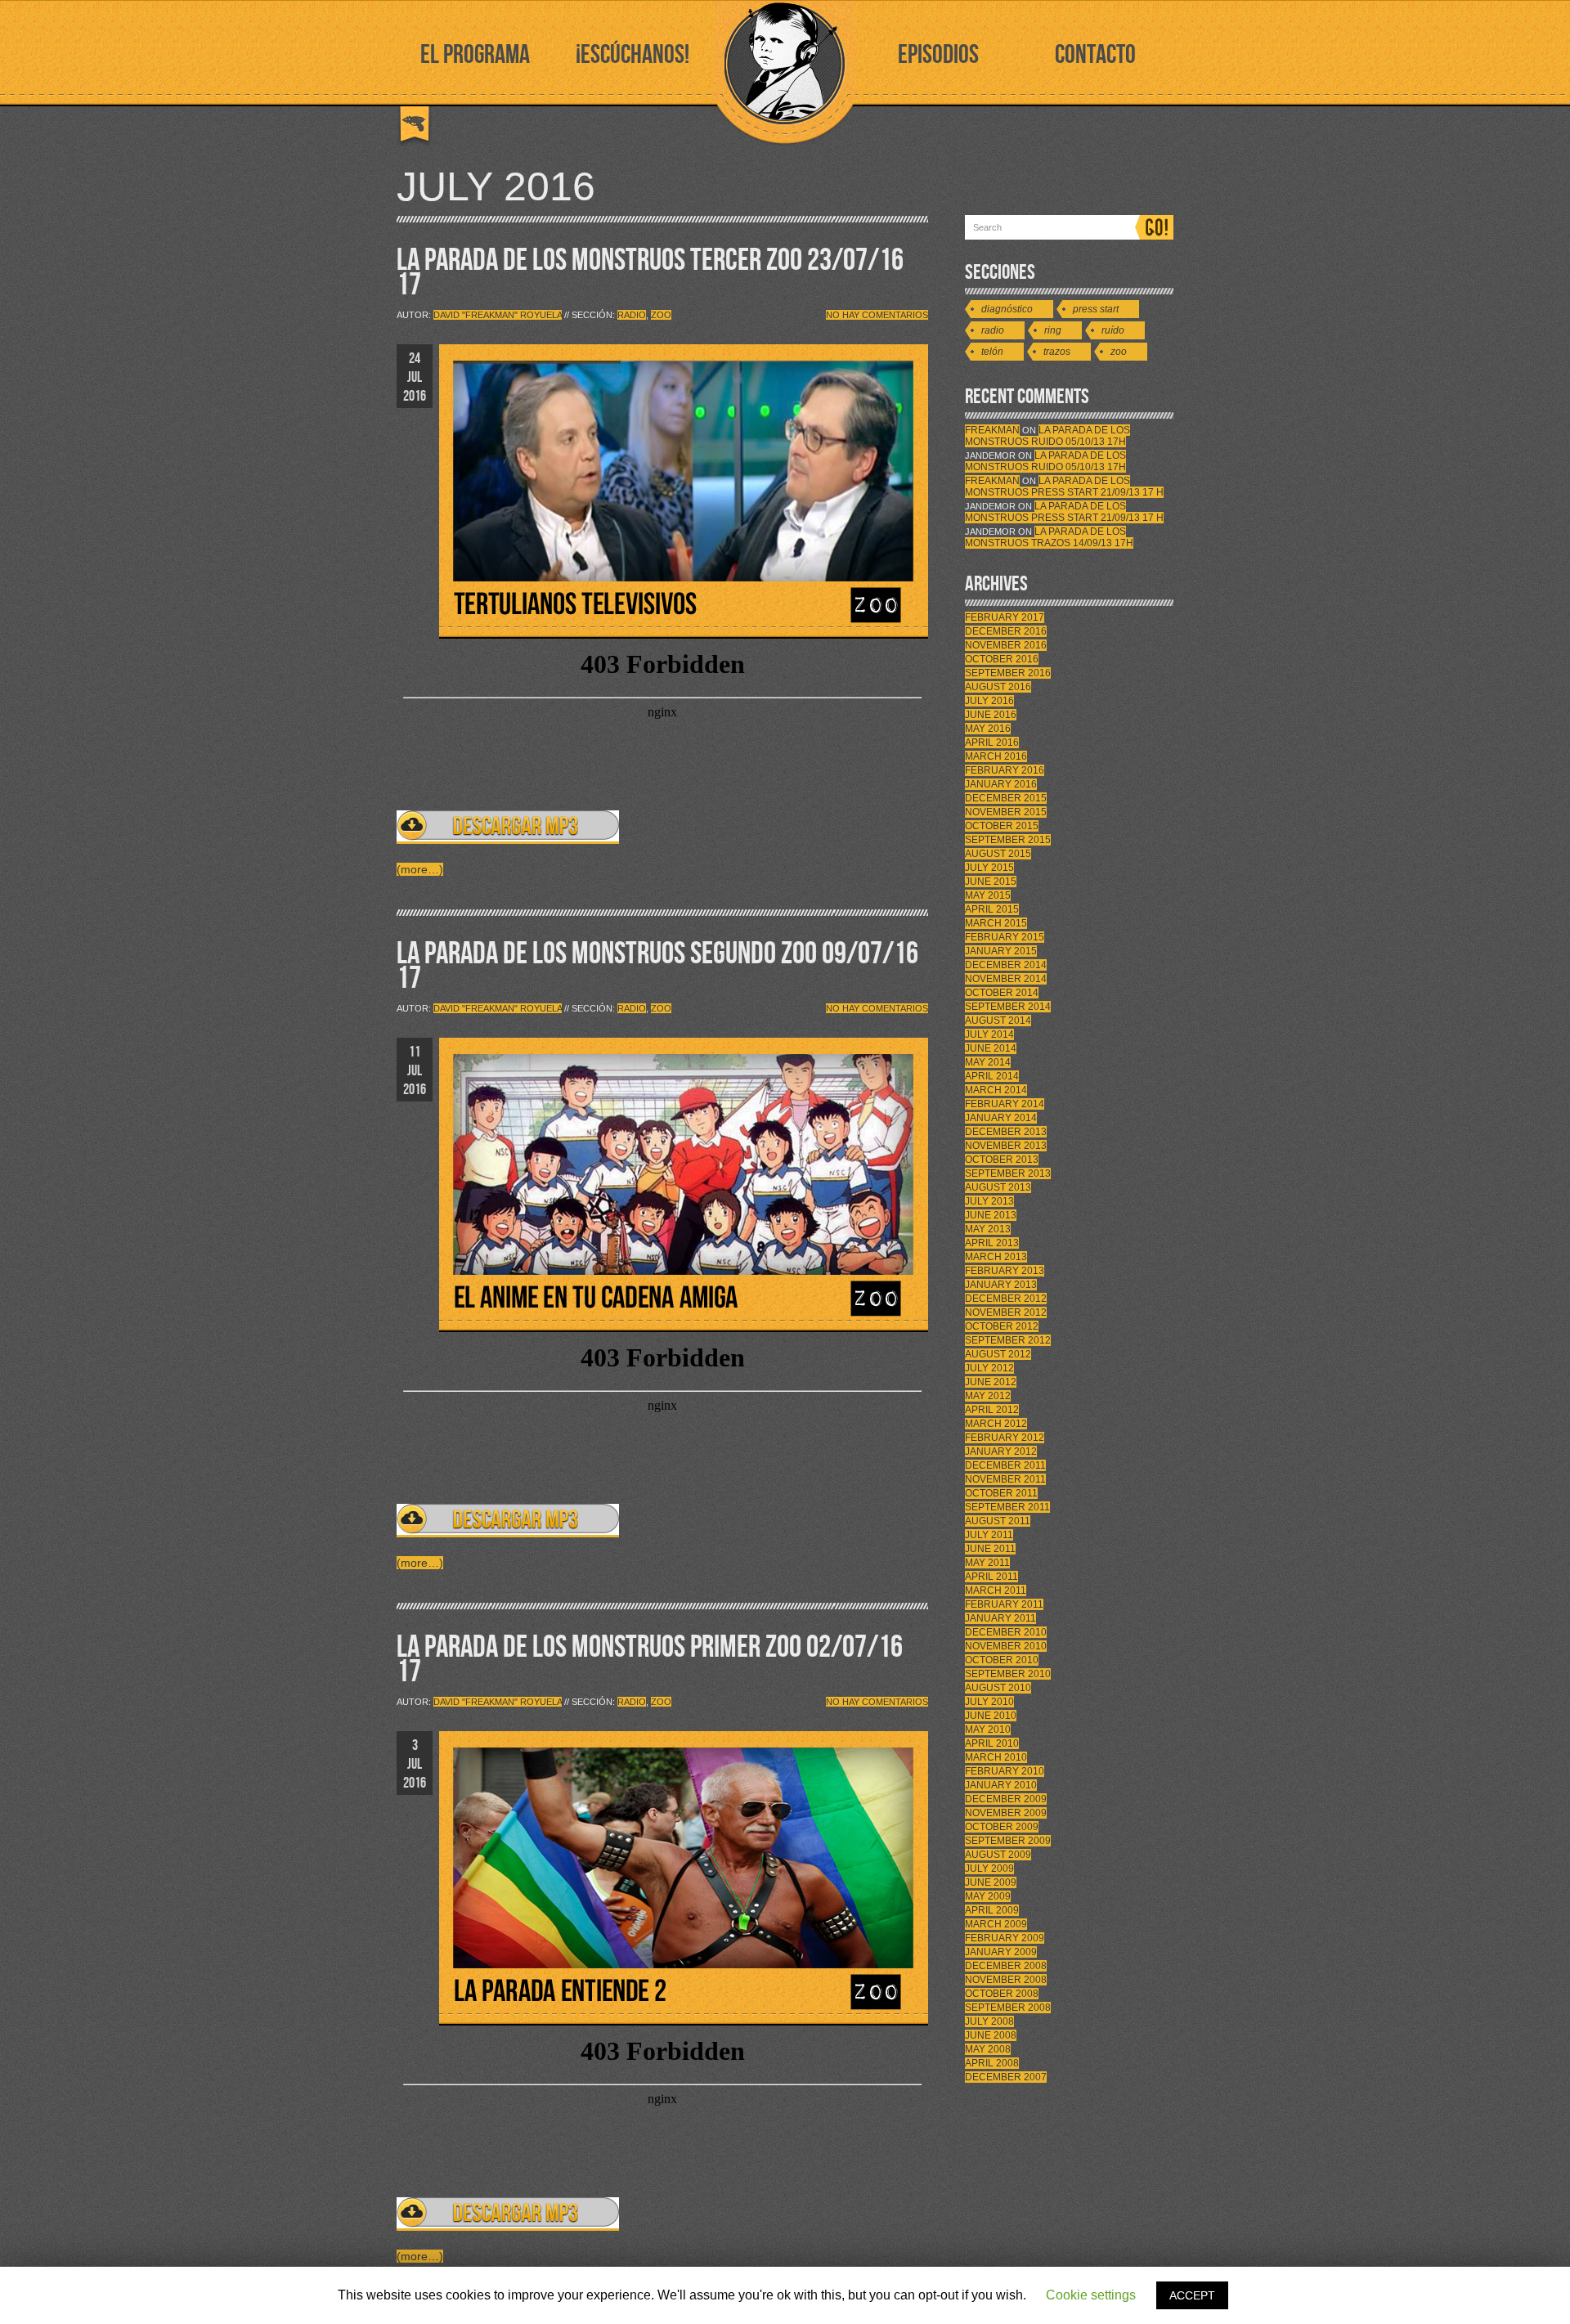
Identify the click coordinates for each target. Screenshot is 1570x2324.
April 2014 (992, 1076)
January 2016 (1001, 784)
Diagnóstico (1007, 309)
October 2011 (1001, 1493)
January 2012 (1001, 1451)
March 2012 (996, 1424)
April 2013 (992, 1243)
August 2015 (998, 854)
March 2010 (996, 1757)
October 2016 (1002, 659)
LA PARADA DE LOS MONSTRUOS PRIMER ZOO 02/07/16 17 (650, 1660)
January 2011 (1000, 1618)
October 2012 (1002, 1326)
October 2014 (1002, 993)
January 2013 (1001, 1285)
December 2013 (1006, 1132)
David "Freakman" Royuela (498, 315)
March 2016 (996, 756)
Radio (632, 315)
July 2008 (989, 2021)
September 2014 (1008, 1007)
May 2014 (988, 1062)
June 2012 (991, 1382)
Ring (1053, 330)
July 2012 (989, 1368)
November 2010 (1006, 1646)
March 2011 (996, 1590)
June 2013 (991, 1215)
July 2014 (989, 1034)
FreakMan (992, 430)
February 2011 (1004, 1604)
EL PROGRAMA (475, 55)
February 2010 (1005, 1771)
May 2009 (988, 1896)
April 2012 (992, 1410)
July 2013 (989, 1201)
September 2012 (1008, 1340)
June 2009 (991, 1882)
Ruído (1113, 330)
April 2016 (992, 743)
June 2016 (991, 715)
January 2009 (1001, 1952)
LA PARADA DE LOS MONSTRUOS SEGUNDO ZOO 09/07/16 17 (657, 966)
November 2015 (1006, 812)
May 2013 (988, 1229)
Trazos (1057, 352)
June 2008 (991, 2035)
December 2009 (1006, 1799)
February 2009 (1005, 1938)
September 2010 (1008, 1674)
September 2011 (1007, 1507)
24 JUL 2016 (415, 377)
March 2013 (996, 1257)
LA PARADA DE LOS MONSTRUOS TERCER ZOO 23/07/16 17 (650, 273)
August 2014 (998, 1021)
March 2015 (996, 923)
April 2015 (992, 909)
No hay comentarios (877, 315)
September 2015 (1008, 840)
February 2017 (1005, 617)
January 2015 (1001, 951)
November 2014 (1006, 979)
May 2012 (988, 1396)
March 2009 (996, 1924)
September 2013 (1008, 1173)
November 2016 (1006, 645)
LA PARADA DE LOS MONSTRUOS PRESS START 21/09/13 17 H (1064, 487)
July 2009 (989, 1869)
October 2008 (1002, 1994)
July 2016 (989, 701)
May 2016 (988, 729)
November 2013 (1006, 1146)
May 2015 (988, 895)
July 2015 (989, 868)
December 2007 (1006, 2077)
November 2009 (1006, 1813)
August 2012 (998, 1354)
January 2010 (1001, 1785)
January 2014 (1001, 1118)
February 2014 (1005, 1104)
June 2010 (991, 1716)
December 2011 (1005, 1465)
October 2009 (1002, 1827)
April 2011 (991, 1577)
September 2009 (1008, 1841)
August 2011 (998, 1521)
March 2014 (996, 1090)
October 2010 (1002, 1660)
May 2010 (988, 1730)
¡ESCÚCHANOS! (632, 55)
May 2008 (988, 2049)
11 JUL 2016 (415, 1071)
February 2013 (1005, 1271)
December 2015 (1006, 798)
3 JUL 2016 (415, 1764)
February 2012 (1005, 1438)
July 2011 (989, 1535)
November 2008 (1006, 1980)
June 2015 (991, 882)
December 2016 (1006, 631)
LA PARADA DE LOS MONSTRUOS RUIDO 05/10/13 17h (1047, 436)
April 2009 (992, 1910)
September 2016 (1008, 673)
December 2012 (1006, 1299)
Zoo (661, 315)
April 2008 (992, 2063)
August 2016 (998, 687)
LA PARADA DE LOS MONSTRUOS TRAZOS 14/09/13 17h (1049, 537)
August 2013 (998, 1187)
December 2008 (1006, 1966)
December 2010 (1006, 1632)
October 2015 (1002, 826)
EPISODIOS (938, 55)
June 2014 (991, 1048)
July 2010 (989, 1702)
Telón (992, 352)
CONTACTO (1095, 55)
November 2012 (1006, 1312)
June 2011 (990, 1549)
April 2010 (992, 1743)
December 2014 (1006, 965)
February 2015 (1005, 937)
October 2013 (1002, 1160)
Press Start (1096, 309)
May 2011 (987, 1563)
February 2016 (1005, 770)
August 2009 (998, 1855)
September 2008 (1008, 2008)
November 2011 (1005, 1479)
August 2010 (998, 1688)
